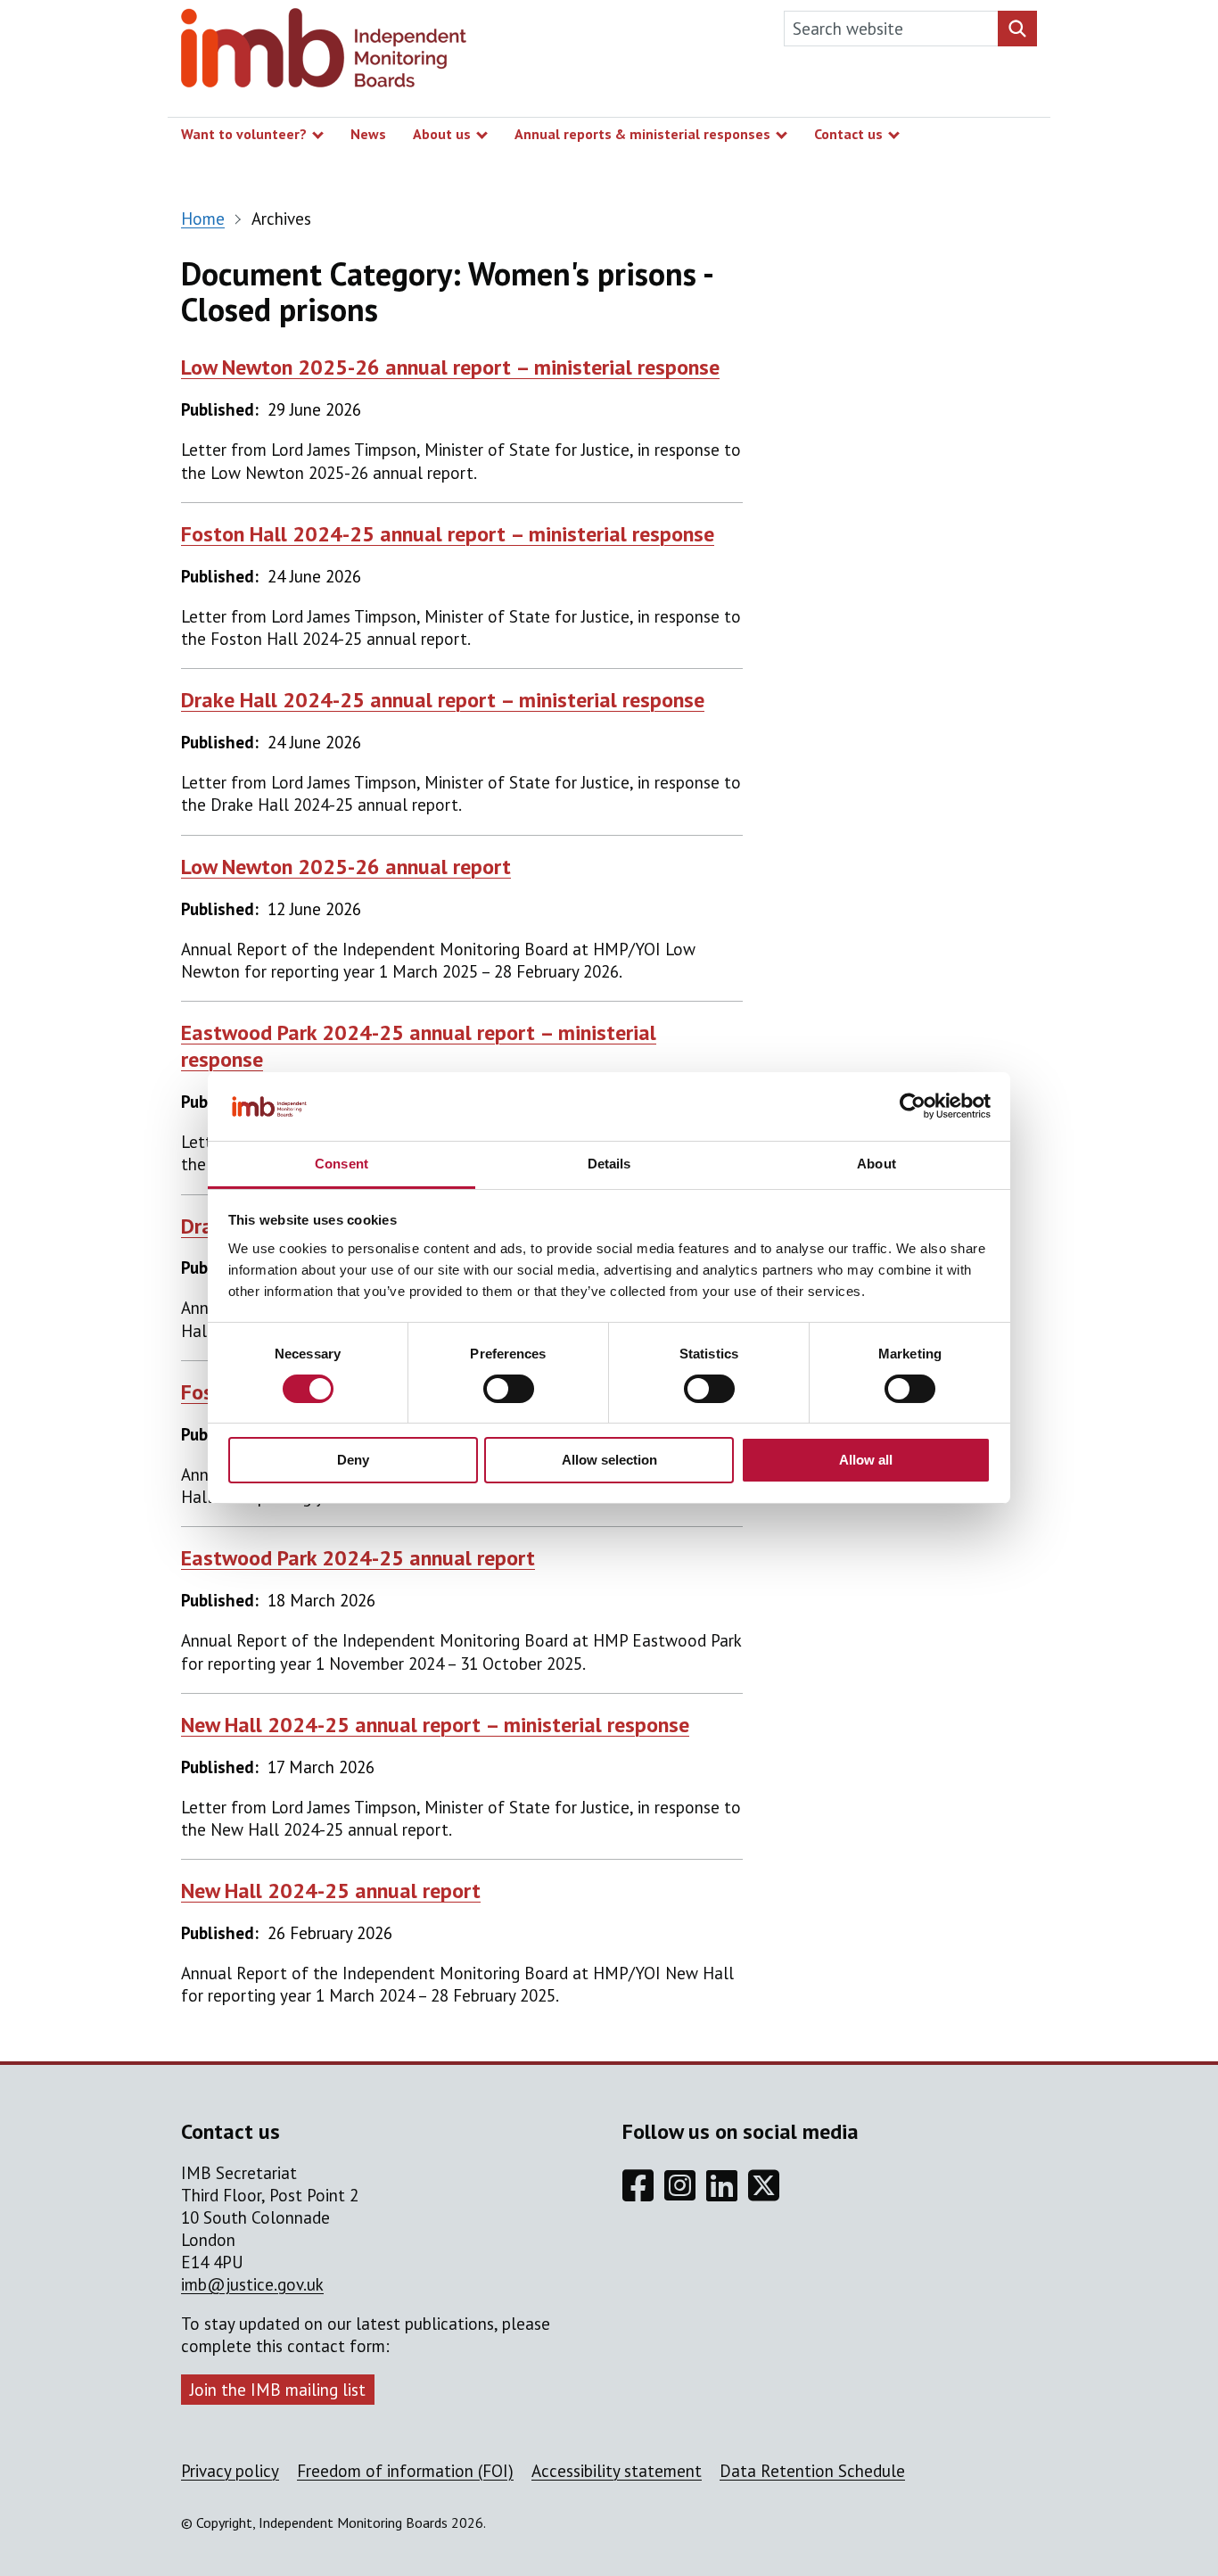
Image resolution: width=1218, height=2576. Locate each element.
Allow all (866, 1460)
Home (203, 219)
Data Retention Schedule (812, 2471)
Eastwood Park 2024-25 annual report (358, 1558)
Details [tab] (609, 1164)
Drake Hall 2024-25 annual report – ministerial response (443, 700)
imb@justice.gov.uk (252, 2284)
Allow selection (609, 1460)
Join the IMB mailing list (278, 2390)
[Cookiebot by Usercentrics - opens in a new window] (913, 1106)
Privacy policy (230, 2471)
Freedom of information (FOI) (405, 2471)
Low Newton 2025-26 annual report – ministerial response (450, 367)
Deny (353, 1460)
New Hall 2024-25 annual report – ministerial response (435, 1725)
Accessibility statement (617, 2471)
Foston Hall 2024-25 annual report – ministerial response (448, 534)
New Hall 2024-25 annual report (331, 1891)
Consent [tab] (342, 1164)
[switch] (509, 1389)
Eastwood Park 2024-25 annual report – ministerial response (419, 1046)
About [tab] (876, 1164)
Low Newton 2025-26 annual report (346, 867)
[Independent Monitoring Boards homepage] (324, 52)
